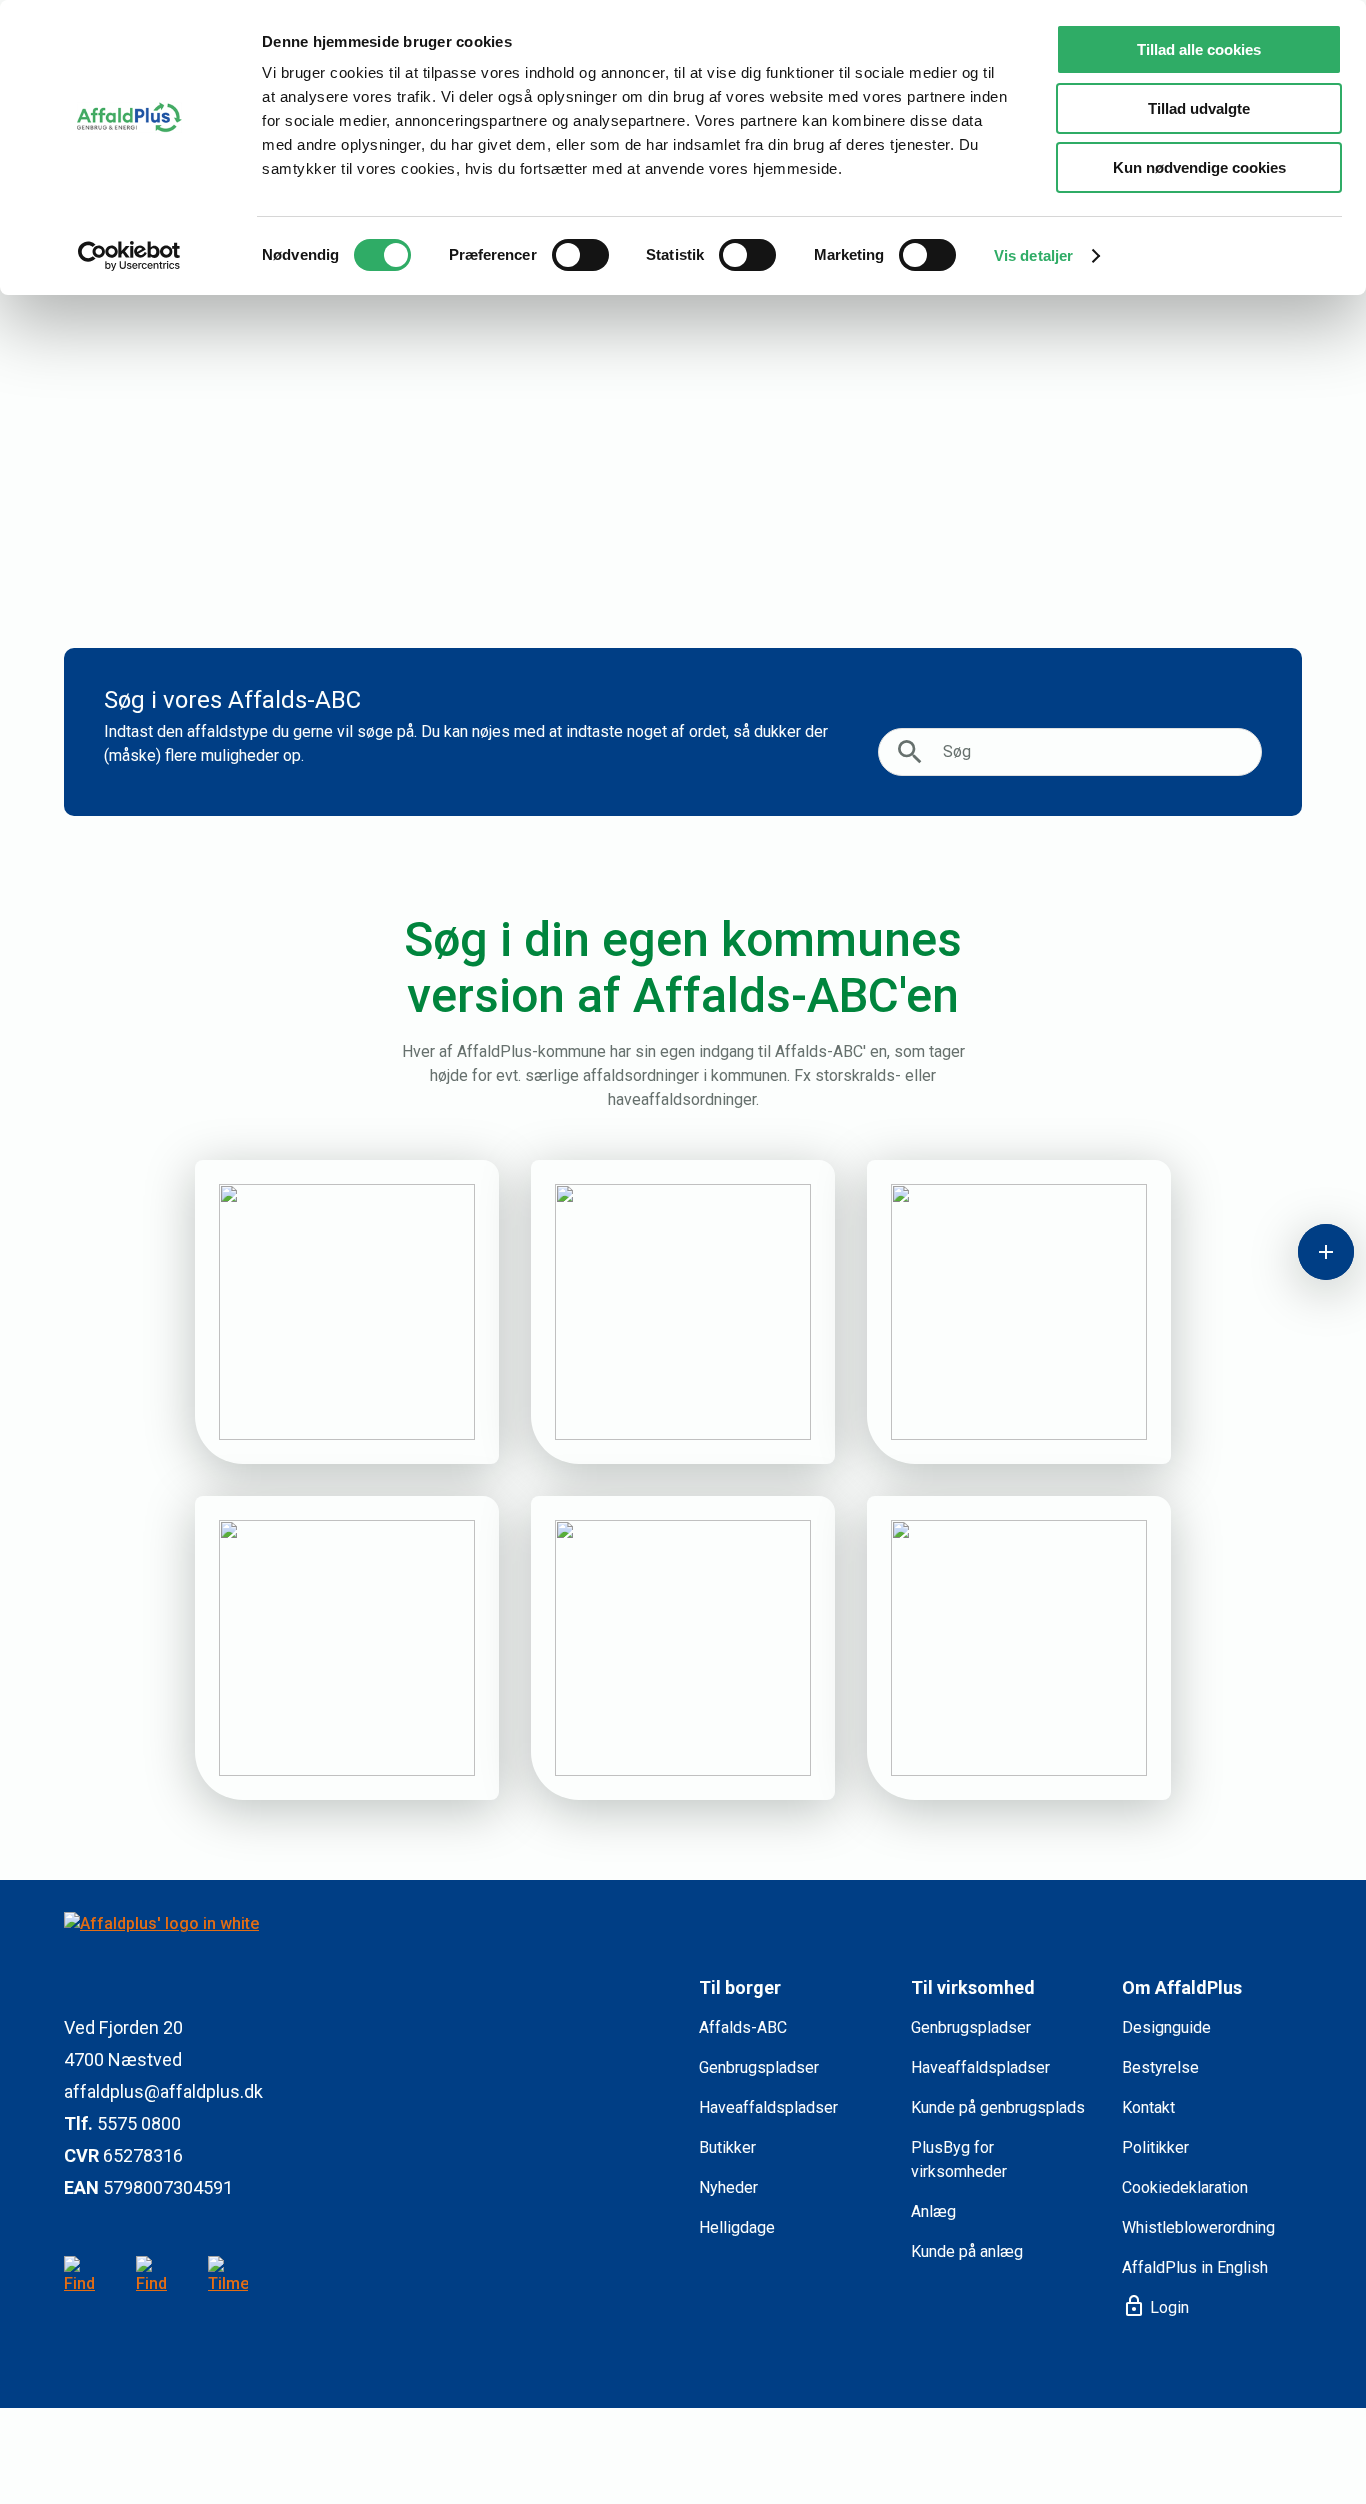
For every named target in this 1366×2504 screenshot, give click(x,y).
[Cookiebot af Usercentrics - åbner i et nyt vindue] (129, 256)
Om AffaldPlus (1182, 1987)
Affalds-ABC (743, 2027)
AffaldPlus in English (1195, 2267)
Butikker (727, 2147)
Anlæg (933, 2211)
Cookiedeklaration (1185, 2187)
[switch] (580, 255)
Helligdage (737, 2227)
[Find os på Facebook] (156, 2276)
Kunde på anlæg (967, 2251)
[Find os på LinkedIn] (84, 2276)
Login (1155, 2307)
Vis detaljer (1033, 255)
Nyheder (728, 2187)
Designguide (1166, 2027)
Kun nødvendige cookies (1199, 167)
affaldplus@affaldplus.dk (163, 2091)
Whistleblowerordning (1198, 2227)
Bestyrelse (1160, 2067)
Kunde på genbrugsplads (998, 2107)
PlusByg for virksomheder (959, 2159)
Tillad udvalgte (1199, 108)
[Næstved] (683, 1312)
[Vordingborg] (1019, 1648)
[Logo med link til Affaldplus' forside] (365, 1948)
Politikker (1155, 2147)
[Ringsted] (1019, 1312)
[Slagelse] (347, 1648)
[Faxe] (347, 1312)
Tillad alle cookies (1199, 49)
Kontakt (1148, 2107)
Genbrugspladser (759, 2067)
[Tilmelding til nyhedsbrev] (228, 2276)
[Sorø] (683, 1648)
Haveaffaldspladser (768, 2107)
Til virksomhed (973, 1987)
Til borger (740, 1987)
